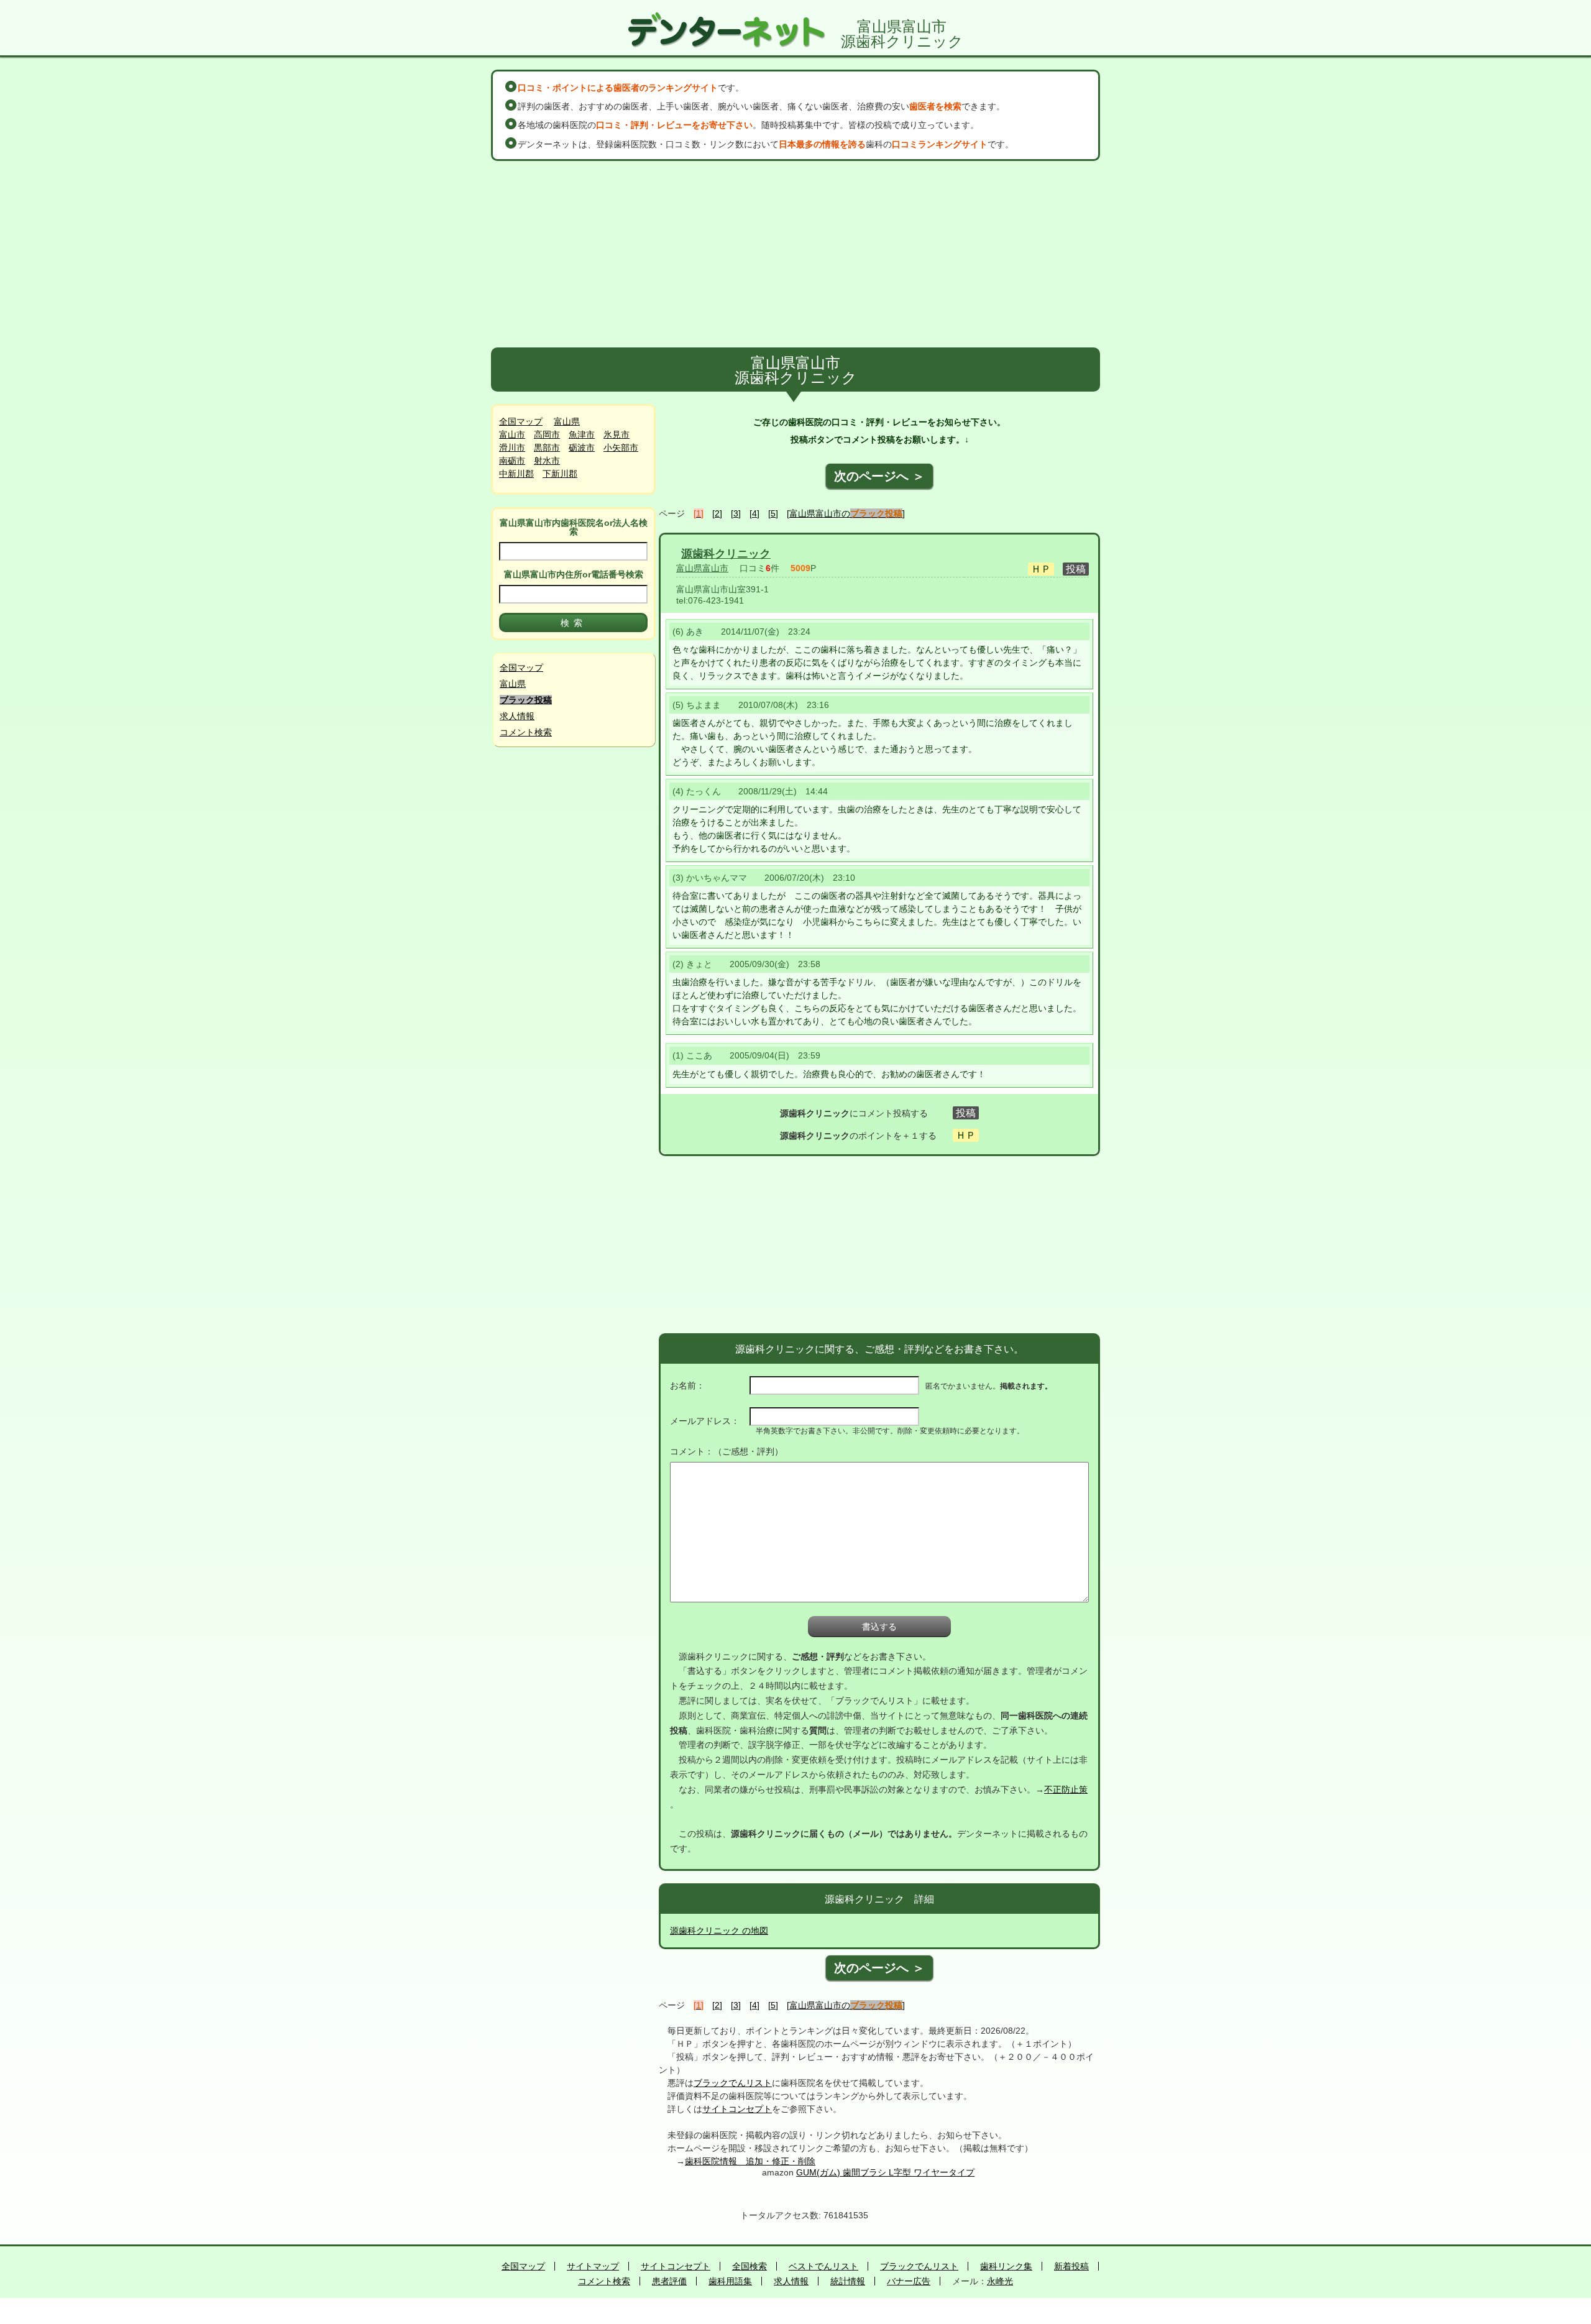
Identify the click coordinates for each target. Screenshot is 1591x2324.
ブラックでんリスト (733, 2083)
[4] (754, 513)
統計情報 (848, 2281)
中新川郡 (516, 474)
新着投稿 (1071, 2266)
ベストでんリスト (823, 2266)
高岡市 (547, 434)
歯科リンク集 (1006, 2266)
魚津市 (582, 434)
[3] (736, 513)
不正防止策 (1066, 1789)
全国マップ (521, 421)
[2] (717, 513)
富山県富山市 (702, 568)
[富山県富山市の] (846, 513)
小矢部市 (621, 448)
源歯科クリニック (726, 554)
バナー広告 (909, 2281)
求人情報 (517, 716)
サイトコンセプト (737, 2109)
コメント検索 (526, 732)
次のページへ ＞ (879, 476)
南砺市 (512, 461)
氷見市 (617, 434)
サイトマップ (593, 2266)
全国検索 (750, 2266)
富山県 (567, 421)
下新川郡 (560, 474)
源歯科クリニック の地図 (719, 1931)
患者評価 (669, 2281)
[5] (773, 513)
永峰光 (1000, 2281)
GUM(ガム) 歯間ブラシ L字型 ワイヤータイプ (885, 2172)
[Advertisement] (795, 254)
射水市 (547, 461)
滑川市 (512, 448)
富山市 (512, 434)
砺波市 (582, 448)
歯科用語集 (730, 2281)
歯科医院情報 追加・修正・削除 (750, 2161)
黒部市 (547, 448)
